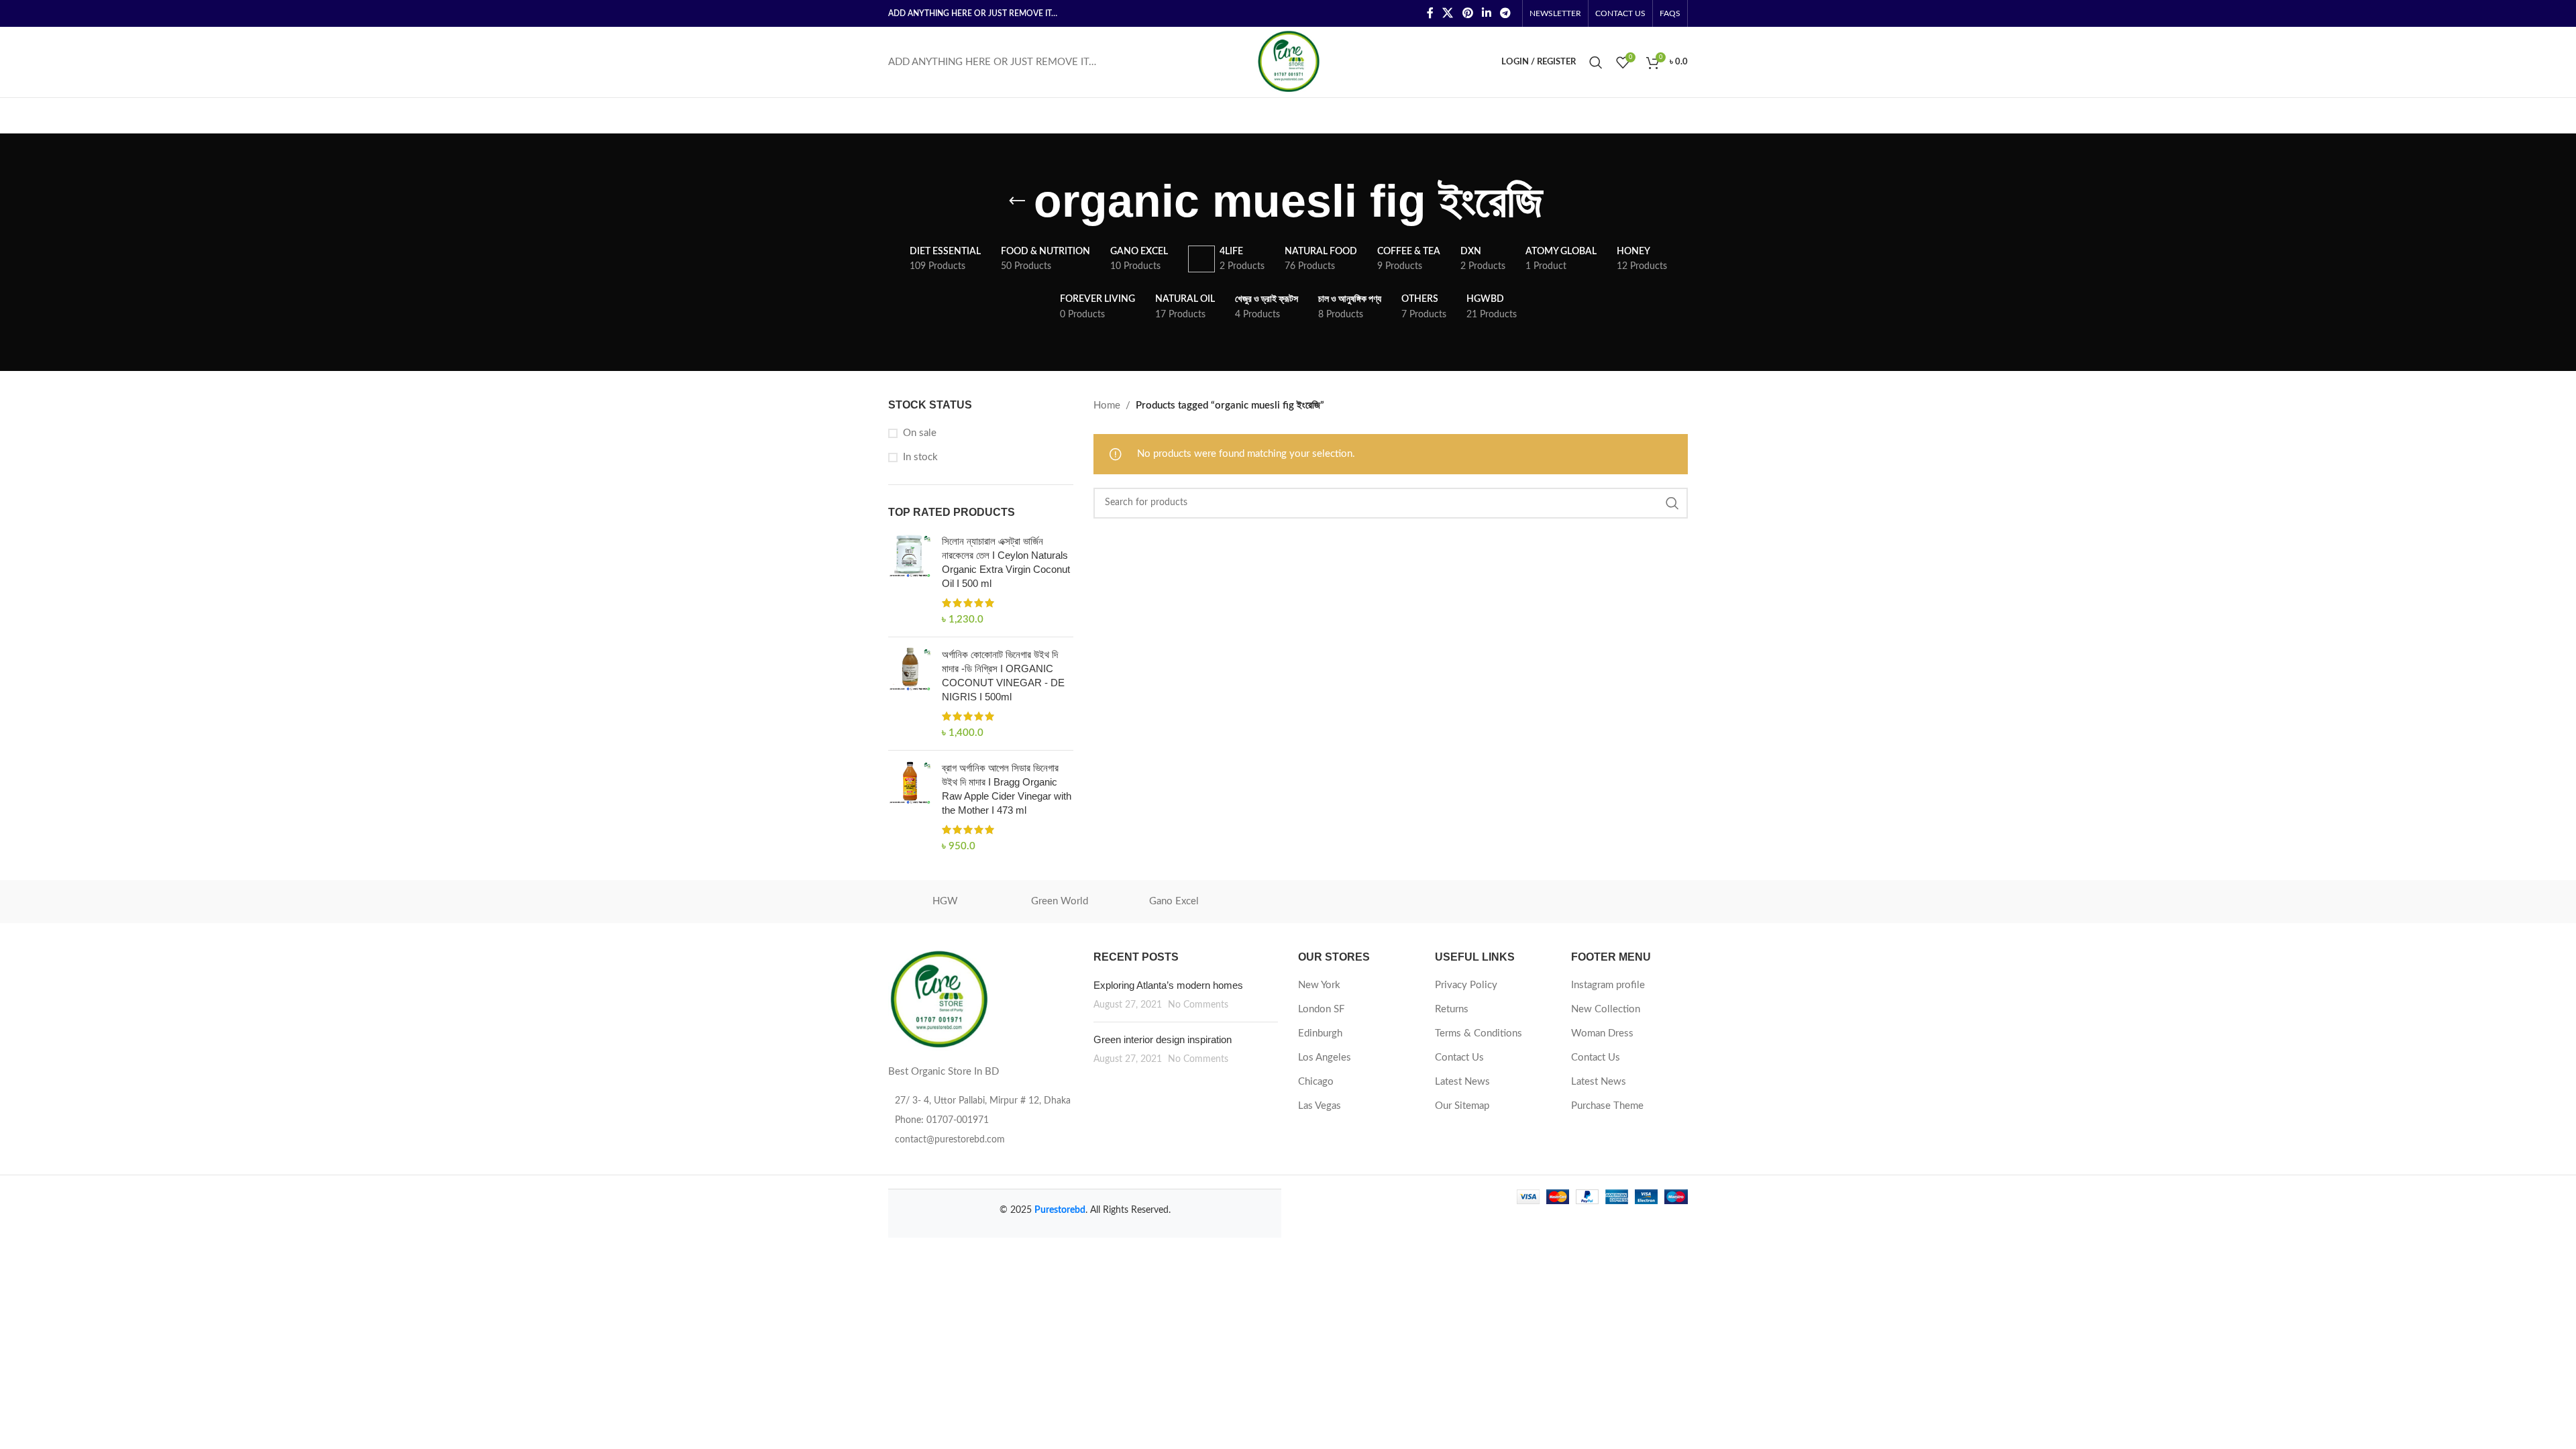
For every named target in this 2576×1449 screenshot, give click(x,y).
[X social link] (1448, 13)
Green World (1060, 901)
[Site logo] (1288, 61)
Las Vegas (1320, 1106)
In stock (920, 457)
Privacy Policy (1466, 985)
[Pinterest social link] (1467, 13)
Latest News (1462, 1082)
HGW (945, 901)
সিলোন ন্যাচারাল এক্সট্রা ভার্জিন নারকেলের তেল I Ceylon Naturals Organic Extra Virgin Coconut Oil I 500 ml (1006, 562)
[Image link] (938, 999)
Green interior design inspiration (1163, 1039)
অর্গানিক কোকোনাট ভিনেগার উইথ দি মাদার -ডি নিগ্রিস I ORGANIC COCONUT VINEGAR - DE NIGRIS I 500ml (1003, 676)
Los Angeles (1325, 1058)
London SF (1321, 1009)
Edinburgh (1320, 1033)
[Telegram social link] (1506, 13)
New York (1319, 985)
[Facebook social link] (1430, 13)
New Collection (1606, 1009)
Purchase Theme (1607, 1106)
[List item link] (981, 1120)
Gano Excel (1174, 901)
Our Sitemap (1462, 1106)
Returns (1452, 1009)
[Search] (1596, 62)
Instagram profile (1608, 985)
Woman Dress (1602, 1033)
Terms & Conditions (1479, 1033)
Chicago (1316, 1082)
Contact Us (1459, 1058)
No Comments (1198, 1005)
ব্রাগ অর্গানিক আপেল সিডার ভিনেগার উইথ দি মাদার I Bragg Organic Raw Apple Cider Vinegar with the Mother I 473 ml (1007, 789)
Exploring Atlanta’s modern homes (1168, 985)
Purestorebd (1060, 1210)
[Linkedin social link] (1486, 13)
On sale (920, 433)
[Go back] (1017, 201)
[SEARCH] (1672, 503)
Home (1107, 406)
